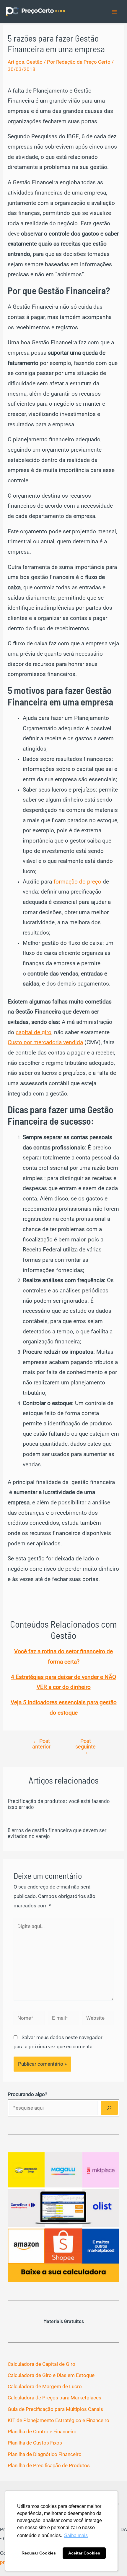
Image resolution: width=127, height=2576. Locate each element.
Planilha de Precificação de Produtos (49, 2465)
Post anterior (41, 1744)
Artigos (16, 62)
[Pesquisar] (109, 2108)
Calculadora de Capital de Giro (41, 2364)
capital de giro (34, 1032)
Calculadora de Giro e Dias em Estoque (51, 2375)
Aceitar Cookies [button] (84, 2553)
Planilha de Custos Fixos (35, 2443)
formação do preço (77, 882)
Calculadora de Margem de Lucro (45, 2386)
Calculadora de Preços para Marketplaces (54, 2398)
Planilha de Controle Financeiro (42, 2432)
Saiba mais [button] (76, 2535)
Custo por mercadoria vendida (45, 1042)
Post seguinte (86, 1746)
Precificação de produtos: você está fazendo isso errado (59, 1804)
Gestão (34, 62)
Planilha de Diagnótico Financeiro (45, 2454)
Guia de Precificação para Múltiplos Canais (55, 2409)
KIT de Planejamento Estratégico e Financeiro (58, 2420)
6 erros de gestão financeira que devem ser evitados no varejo (57, 1833)
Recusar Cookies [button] (39, 2553)
